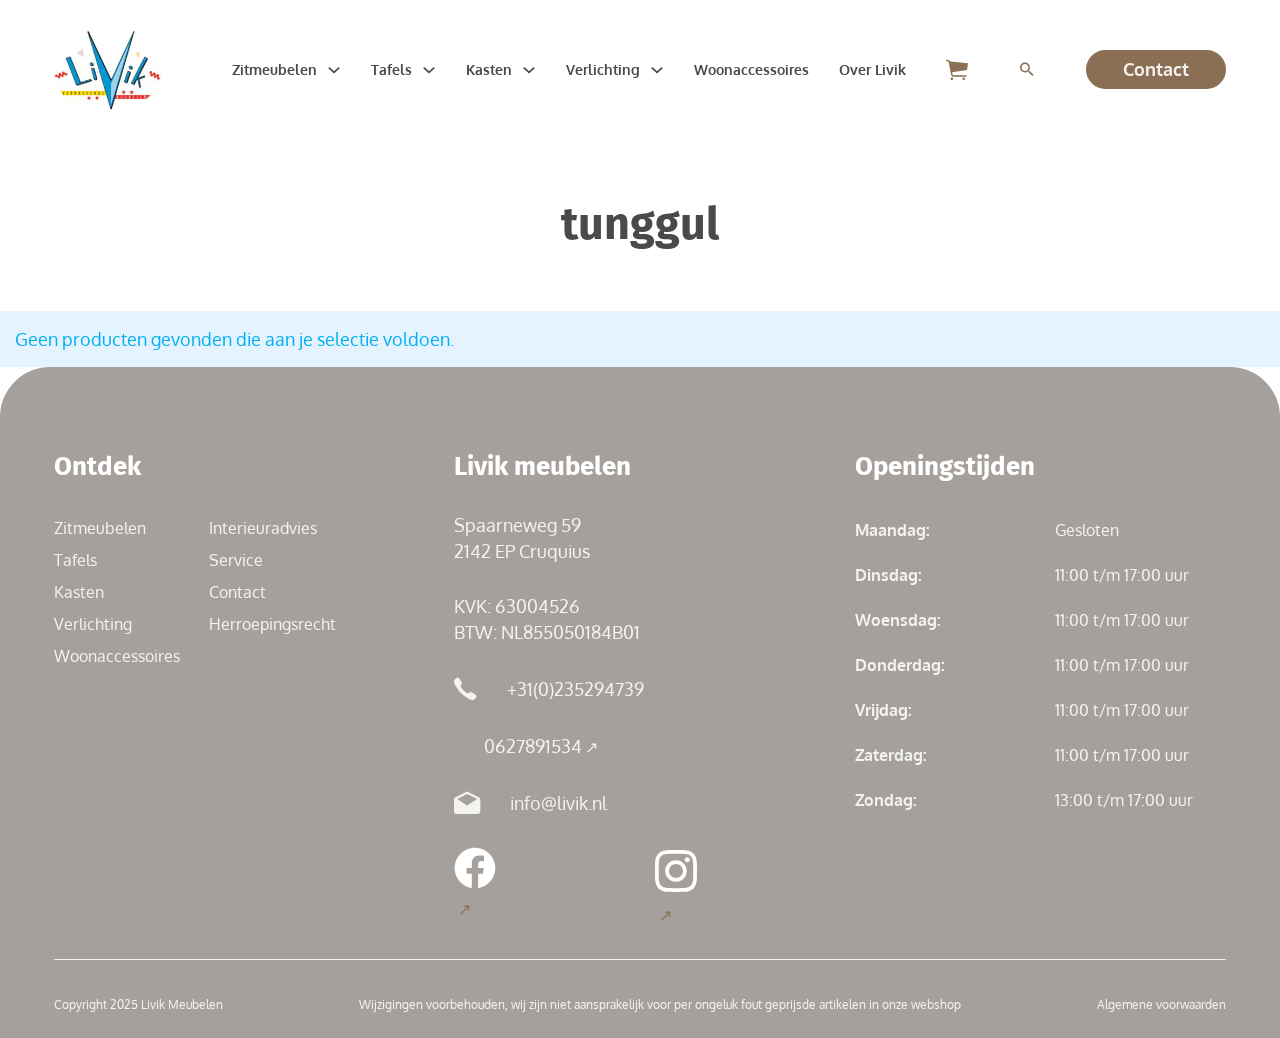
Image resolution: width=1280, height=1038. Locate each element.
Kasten (489, 69)
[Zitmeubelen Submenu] (334, 70)
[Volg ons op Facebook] (475, 884)
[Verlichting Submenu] (657, 70)
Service (236, 560)
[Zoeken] (1027, 70)
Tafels (391, 69)
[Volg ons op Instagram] (676, 887)
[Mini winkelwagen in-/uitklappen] (957, 69)
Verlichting (603, 69)
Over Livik (872, 69)
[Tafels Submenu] (429, 70)
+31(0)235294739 (575, 689)
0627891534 (533, 746)
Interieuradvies (263, 528)
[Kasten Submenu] (529, 70)
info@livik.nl (558, 803)
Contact (1156, 69)
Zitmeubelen (274, 69)
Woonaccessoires (751, 69)
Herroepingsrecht (272, 624)
